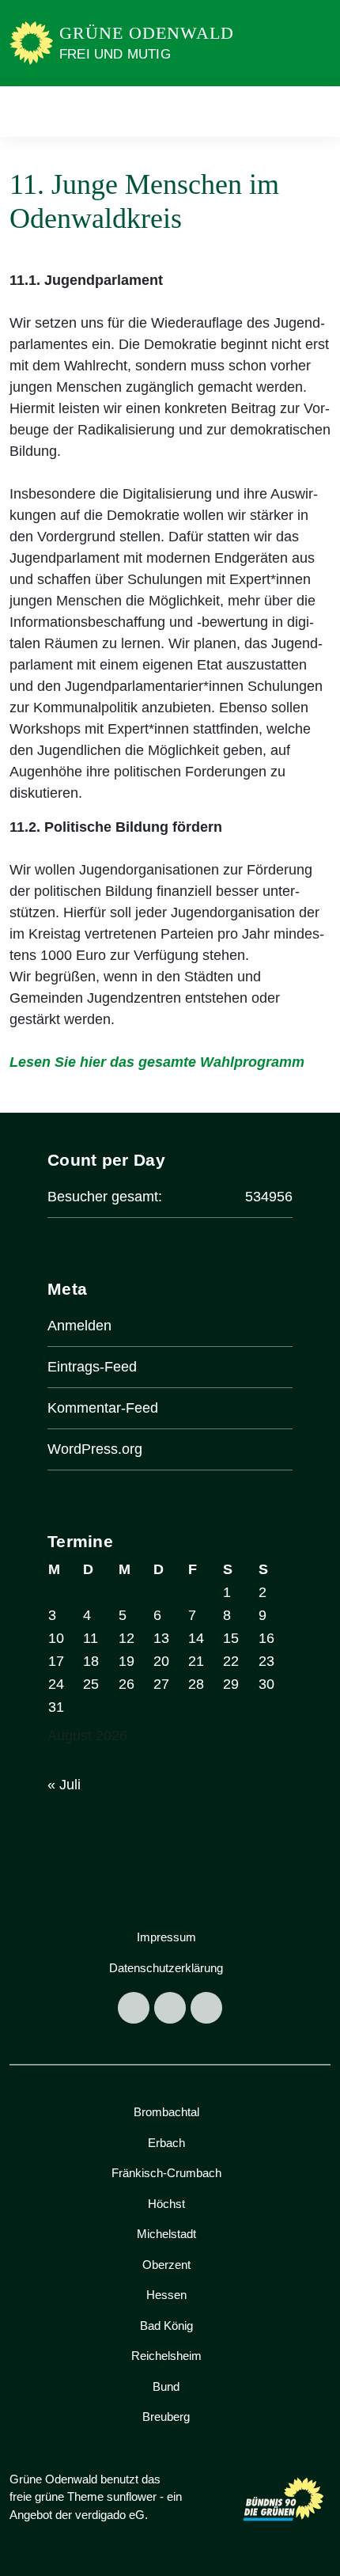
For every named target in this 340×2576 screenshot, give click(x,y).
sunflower (132, 2496)
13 (161, 1638)
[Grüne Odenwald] (31, 42)
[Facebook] (134, 2008)
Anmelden (79, 1326)
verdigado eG (110, 2515)
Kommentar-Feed (103, 1408)
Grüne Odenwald (147, 33)
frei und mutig (115, 54)
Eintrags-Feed (92, 1367)
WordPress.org (95, 1449)
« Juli (64, 1785)
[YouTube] (206, 2008)
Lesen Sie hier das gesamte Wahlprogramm (157, 1062)
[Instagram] (170, 2008)
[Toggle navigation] (314, 111)
